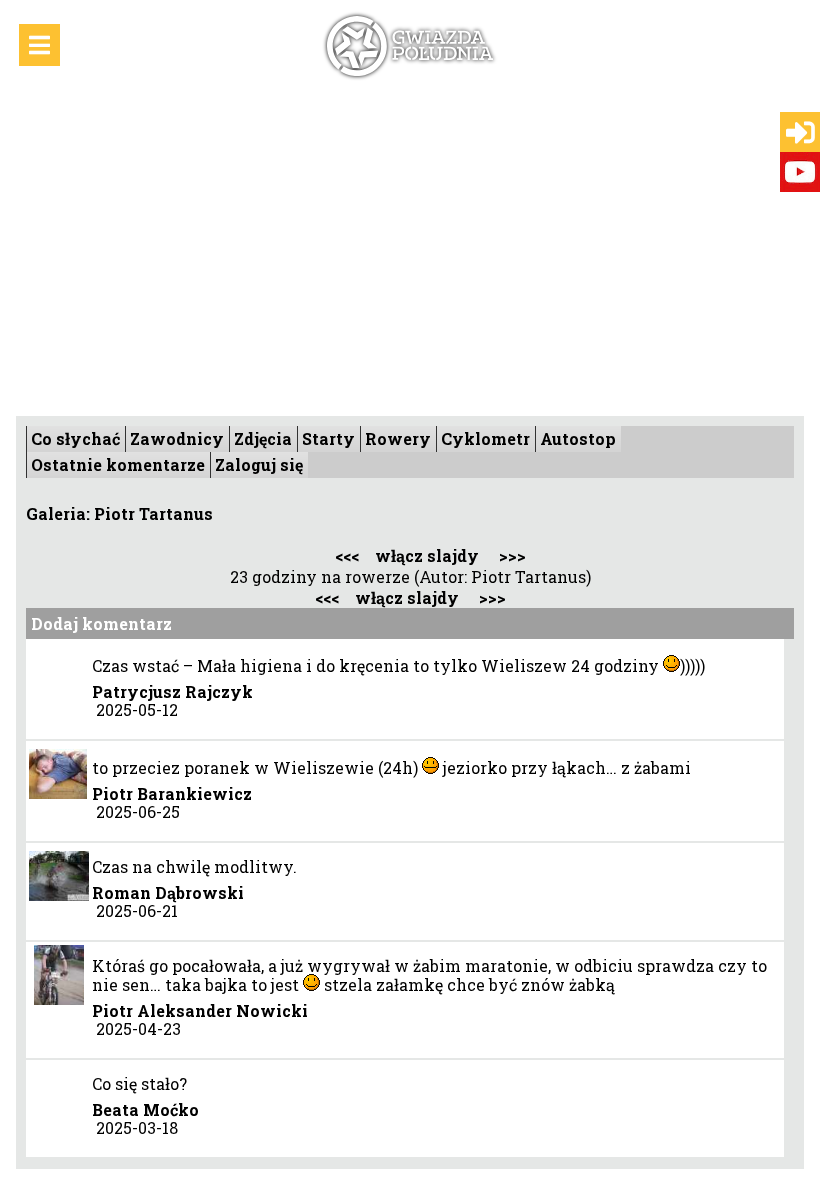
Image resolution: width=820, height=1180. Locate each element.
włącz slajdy (427, 555)
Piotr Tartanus (153, 513)
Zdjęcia (263, 438)
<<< (347, 555)
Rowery (398, 438)
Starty (328, 438)
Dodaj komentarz (101, 623)
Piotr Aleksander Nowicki (200, 1010)
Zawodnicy (177, 438)
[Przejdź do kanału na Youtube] (800, 172)
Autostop (578, 438)
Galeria (56, 513)
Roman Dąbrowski (168, 892)
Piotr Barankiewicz (172, 793)
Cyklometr (485, 438)
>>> (512, 555)
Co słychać (75, 438)
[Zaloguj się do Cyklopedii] (800, 132)
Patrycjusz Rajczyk (172, 691)
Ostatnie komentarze (118, 464)
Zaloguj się (259, 464)
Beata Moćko (145, 1109)
